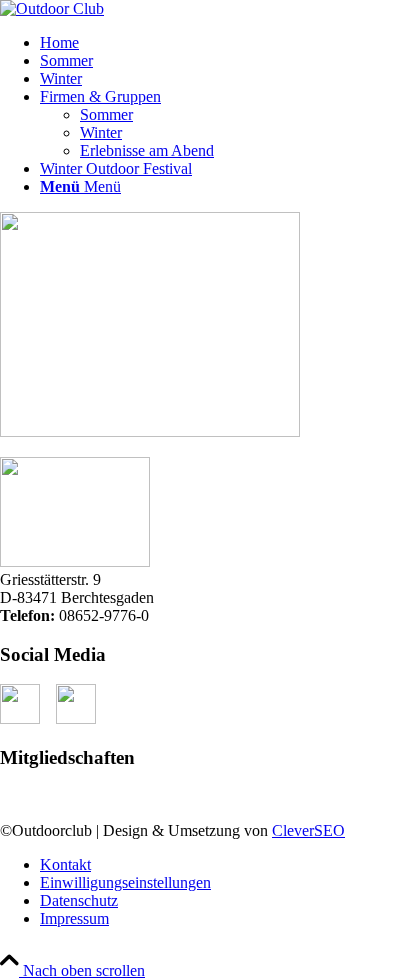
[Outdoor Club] (52, 8)
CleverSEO (308, 830)
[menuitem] (226, 43)
